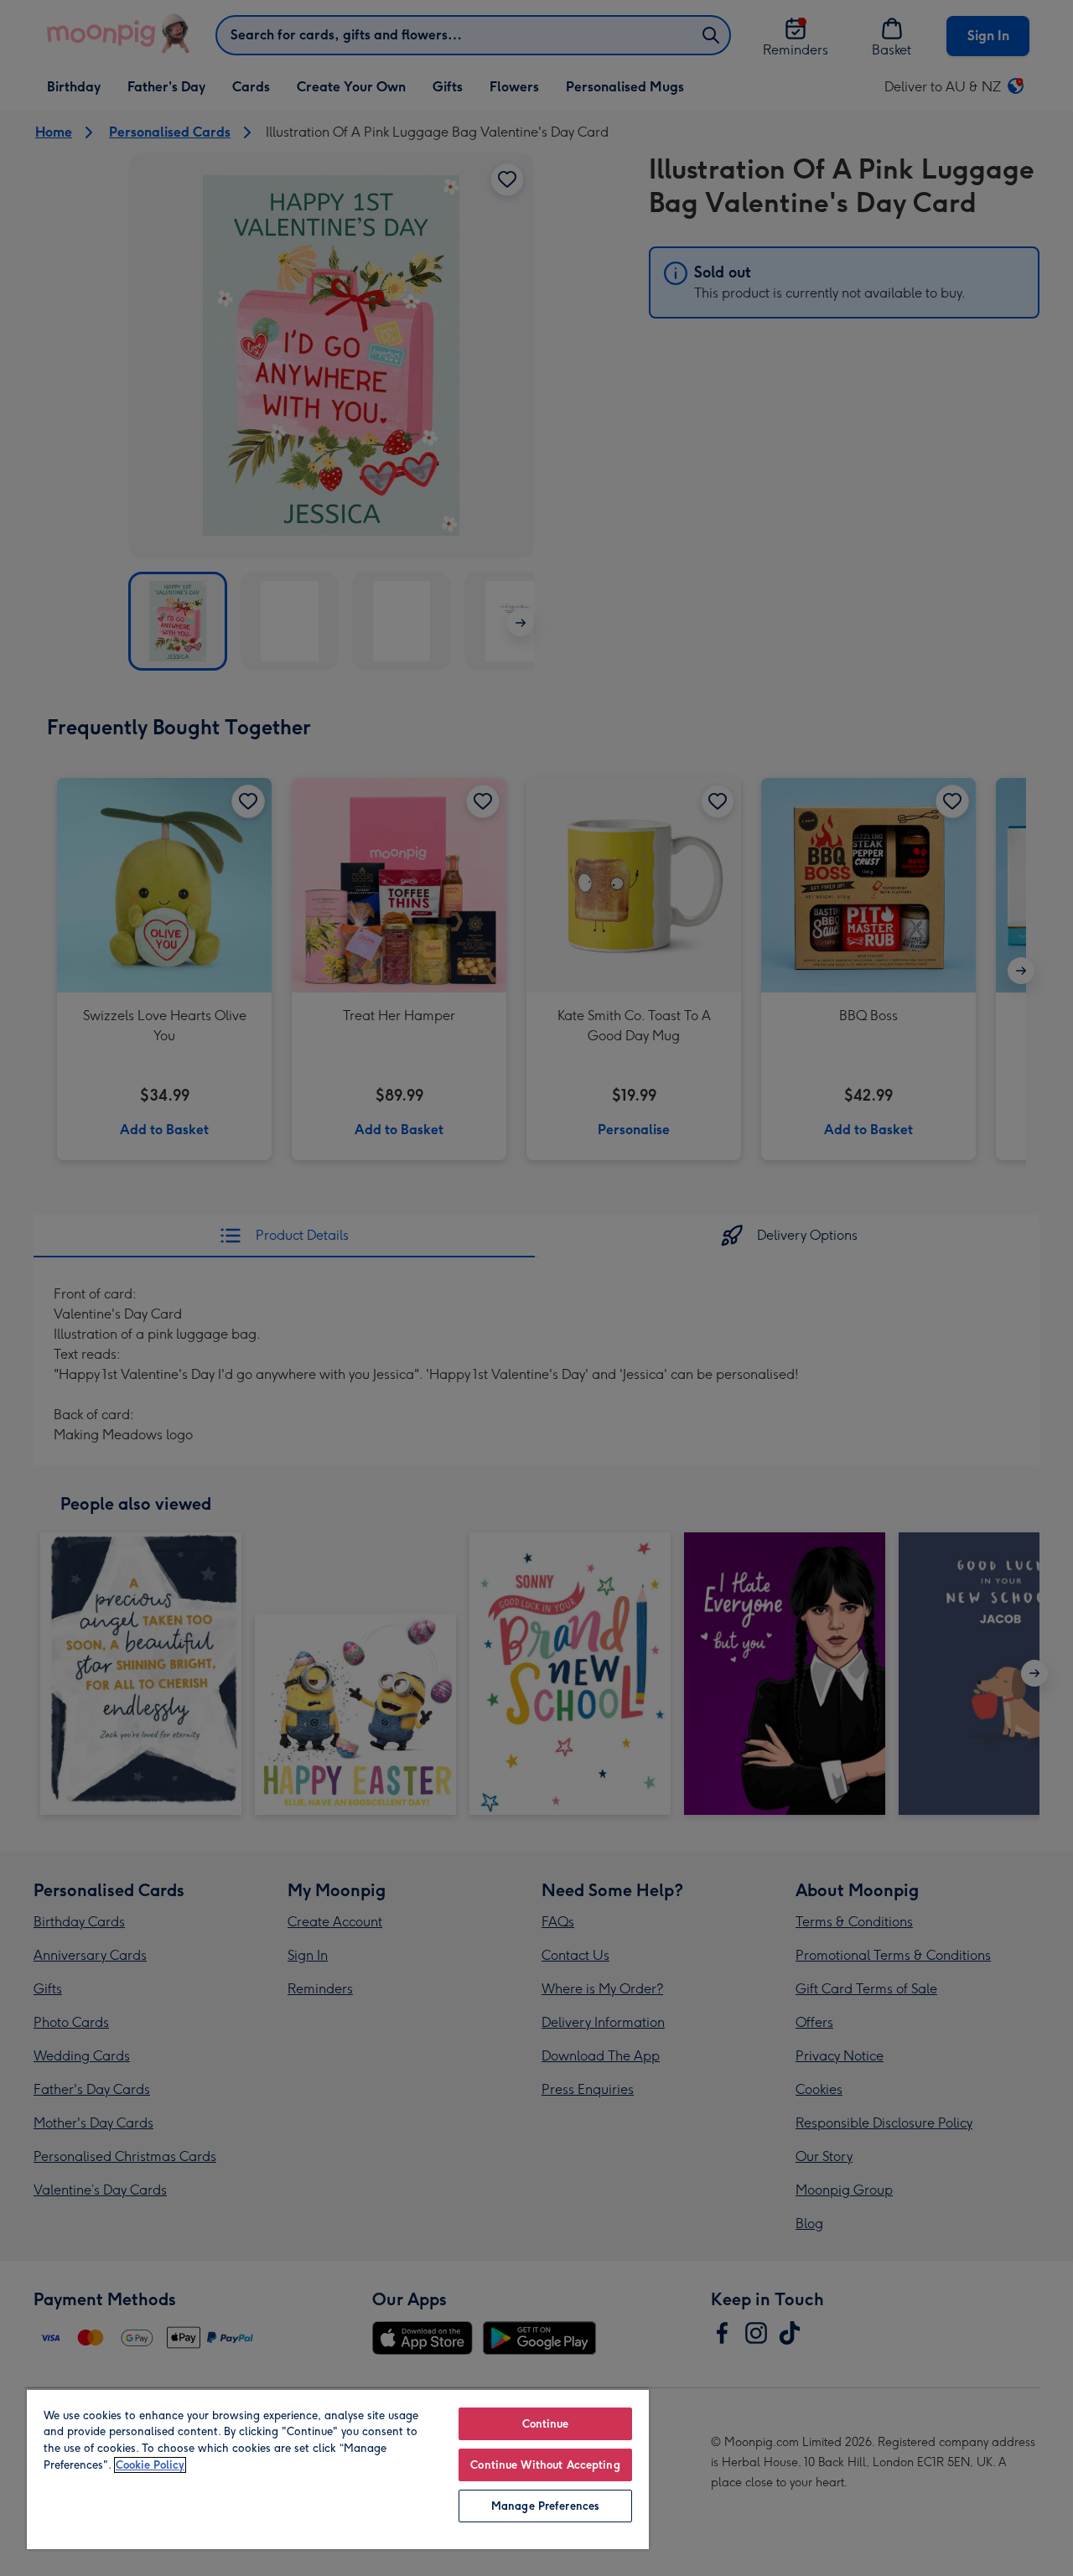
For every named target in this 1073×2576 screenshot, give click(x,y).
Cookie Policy (150, 2465)
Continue (546, 2424)
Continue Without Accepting (545, 2465)
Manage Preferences (545, 2506)
